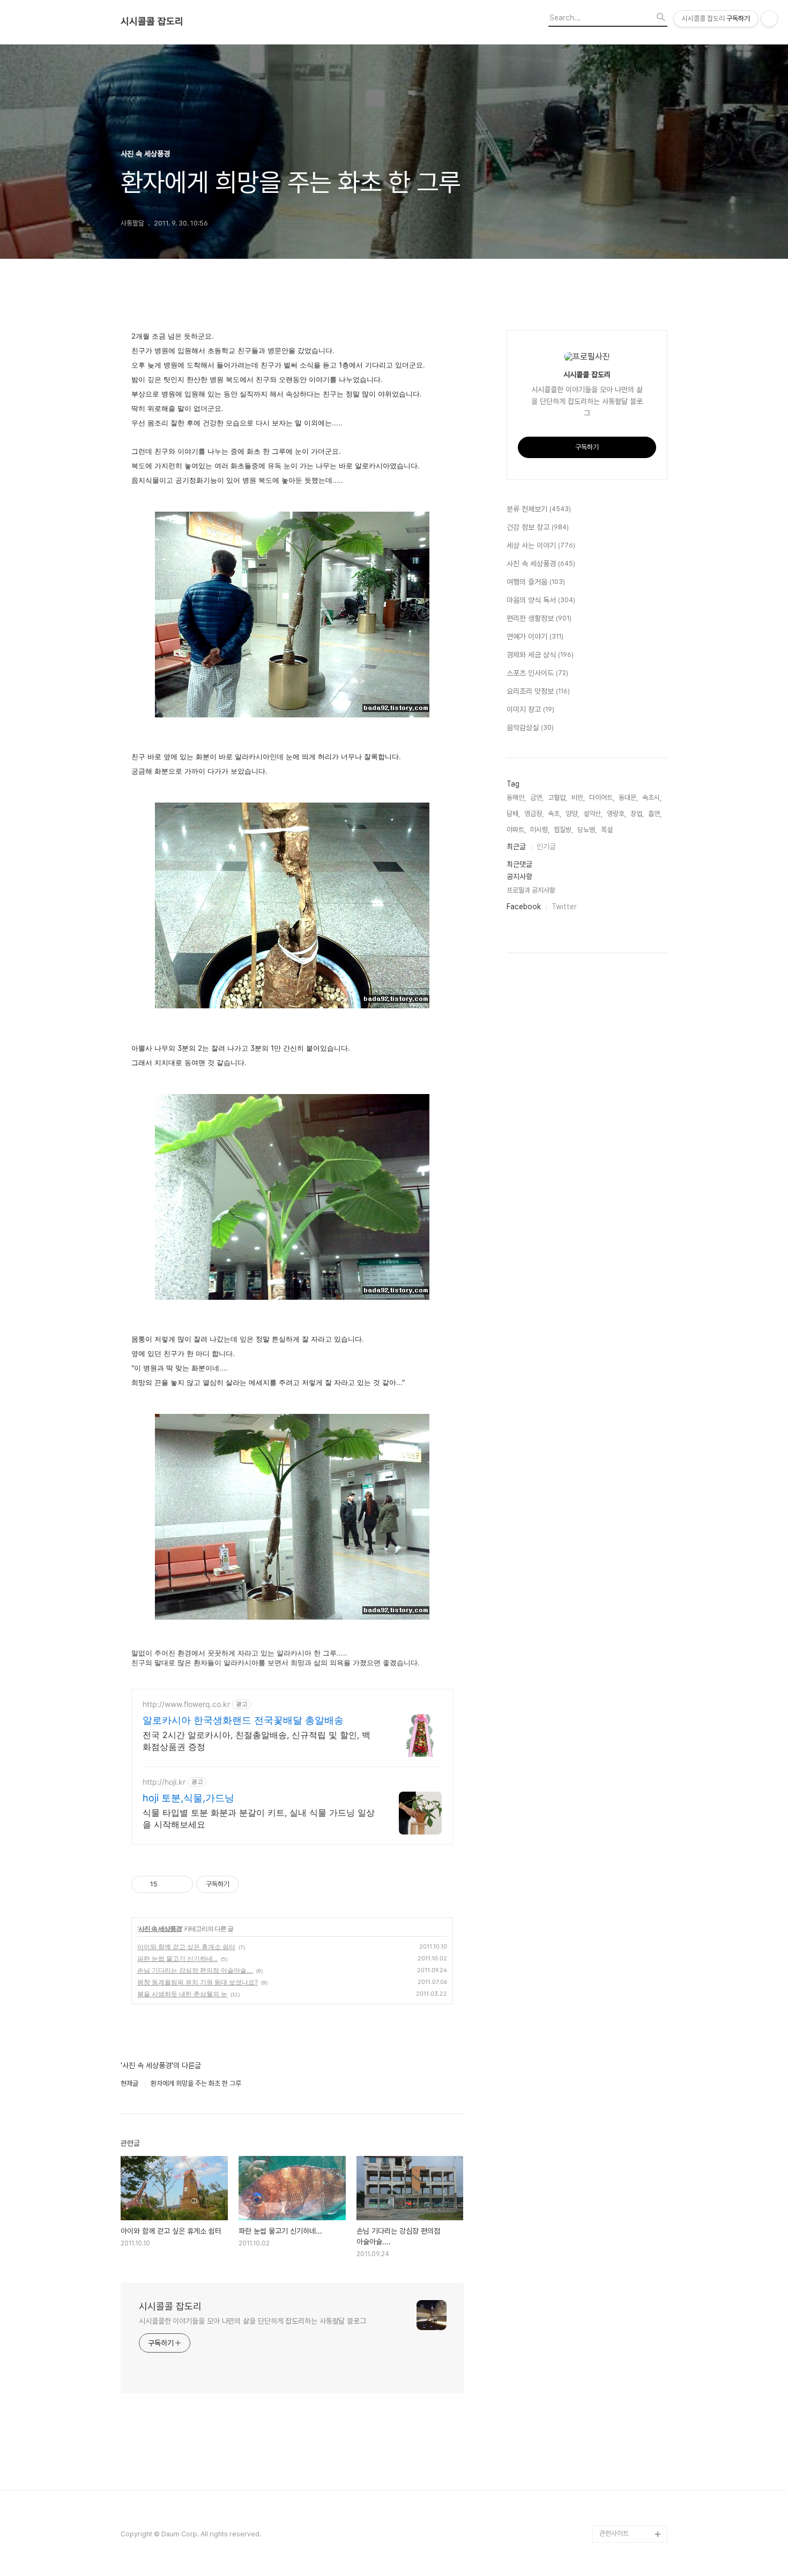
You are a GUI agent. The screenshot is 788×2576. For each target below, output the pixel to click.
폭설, (608, 830)
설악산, (593, 814)
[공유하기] (168, 1884)
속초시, (652, 797)
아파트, (516, 830)
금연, (537, 797)
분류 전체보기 (539, 509)
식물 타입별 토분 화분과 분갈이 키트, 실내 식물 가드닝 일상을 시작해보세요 (259, 1818)
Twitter (564, 907)
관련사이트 (614, 2533)
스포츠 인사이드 (537, 673)
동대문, (628, 797)
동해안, (516, 797)
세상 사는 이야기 (541, 545)
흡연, (655, 814)
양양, (572, 814)
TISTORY (615, 2517)
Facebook (524, 907)
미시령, (540, 830)
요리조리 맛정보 (538, 691)
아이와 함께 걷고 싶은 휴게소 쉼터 (186, 1947)
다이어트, (602, 797)
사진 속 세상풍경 (160, 1929)
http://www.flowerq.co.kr (186, 1704)
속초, (555, 814)
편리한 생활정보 (539, 618)
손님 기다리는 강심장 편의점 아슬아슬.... (195, 1970)
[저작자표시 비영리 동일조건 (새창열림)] (254, 1884)
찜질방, (563, 830)
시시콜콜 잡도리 (152, 21)
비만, (578, 797)
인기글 (546, 847)
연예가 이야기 (535, 636)
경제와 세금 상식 (540, 655)
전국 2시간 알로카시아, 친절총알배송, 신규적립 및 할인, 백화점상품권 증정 (257, 1741)
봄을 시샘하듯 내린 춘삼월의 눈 (182, 1994)
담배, (513, 814)
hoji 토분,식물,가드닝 (188, 1798)
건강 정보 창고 (538, 527)
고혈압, (557, 797)
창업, (637, 814)
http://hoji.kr (164, 1782)
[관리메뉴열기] (769, 19)
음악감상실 (530, 728)
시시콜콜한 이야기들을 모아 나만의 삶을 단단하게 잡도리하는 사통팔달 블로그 (252, 2321)
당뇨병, (587, 830)
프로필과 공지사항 (531, 890)
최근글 (516, 847)
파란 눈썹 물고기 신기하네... (177, 1959)
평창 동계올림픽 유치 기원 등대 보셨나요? (198, 1982)
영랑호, (616, 814)
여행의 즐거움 (536, 582)
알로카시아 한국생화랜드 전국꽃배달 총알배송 (243, 1720)
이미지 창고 (530, 709)
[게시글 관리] (181, 1884)
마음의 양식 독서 (541, 600)
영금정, (534, 814)
